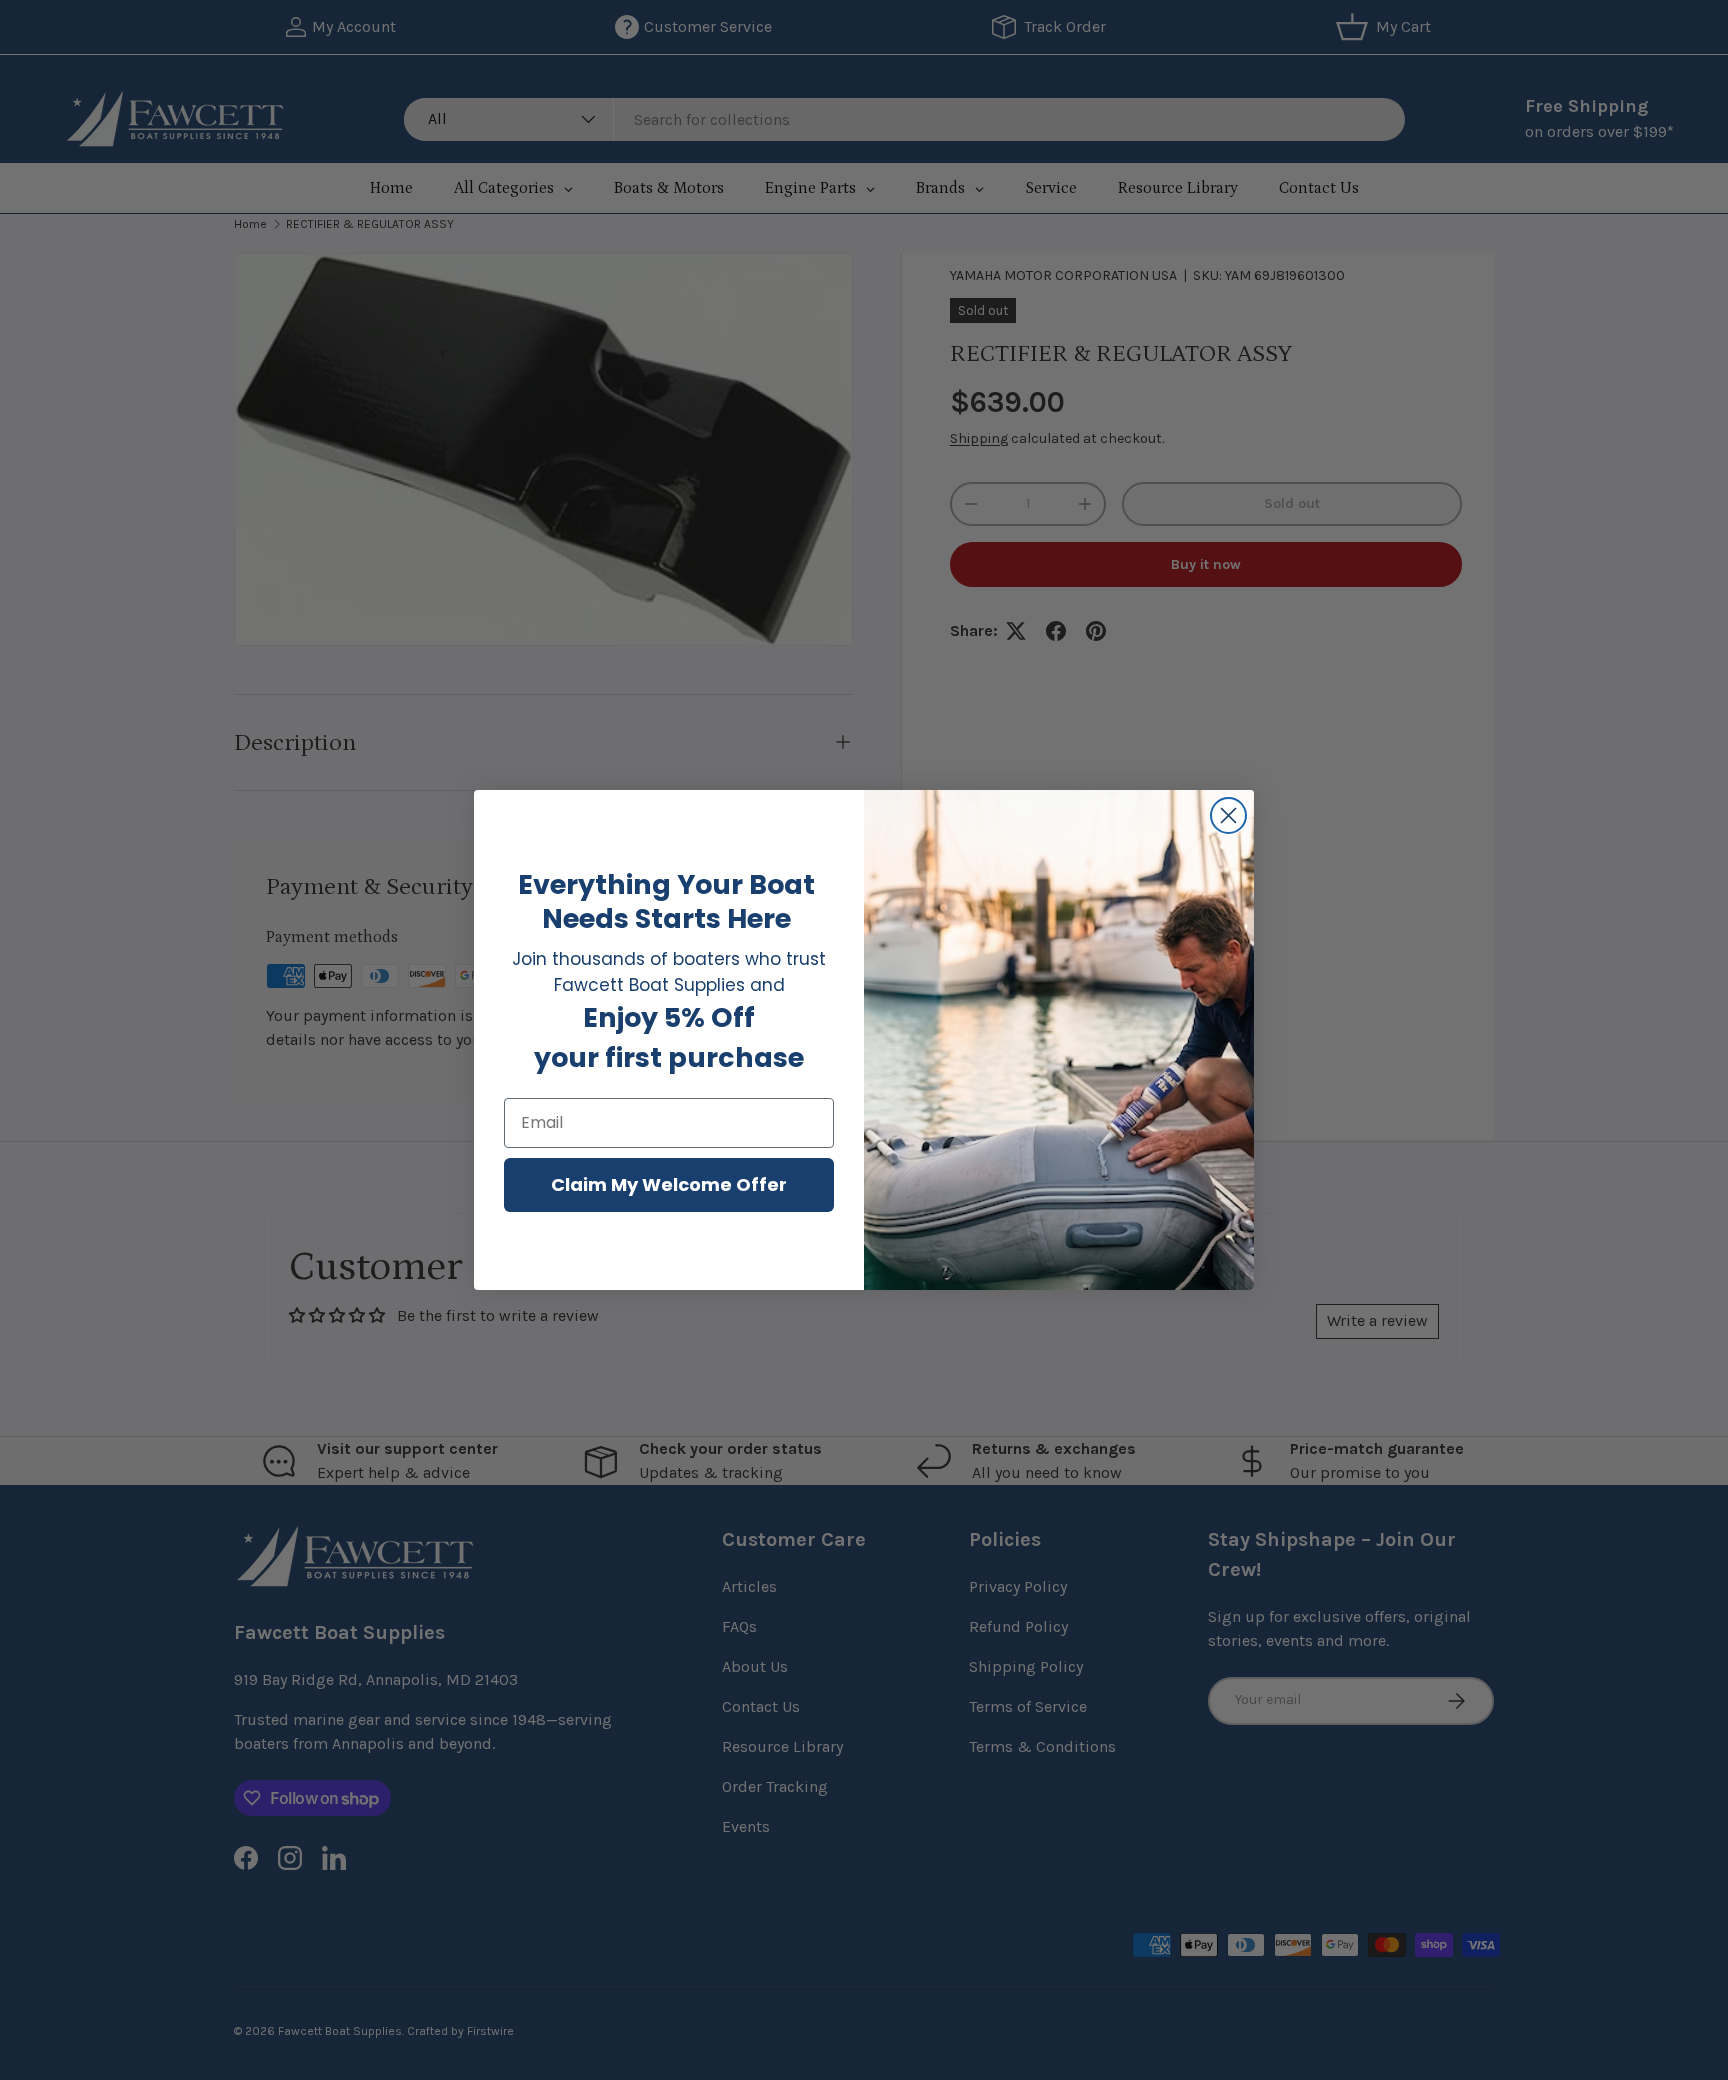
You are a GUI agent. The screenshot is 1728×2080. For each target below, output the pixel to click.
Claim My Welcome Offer (669, 1184)
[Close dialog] (1228, 815)
